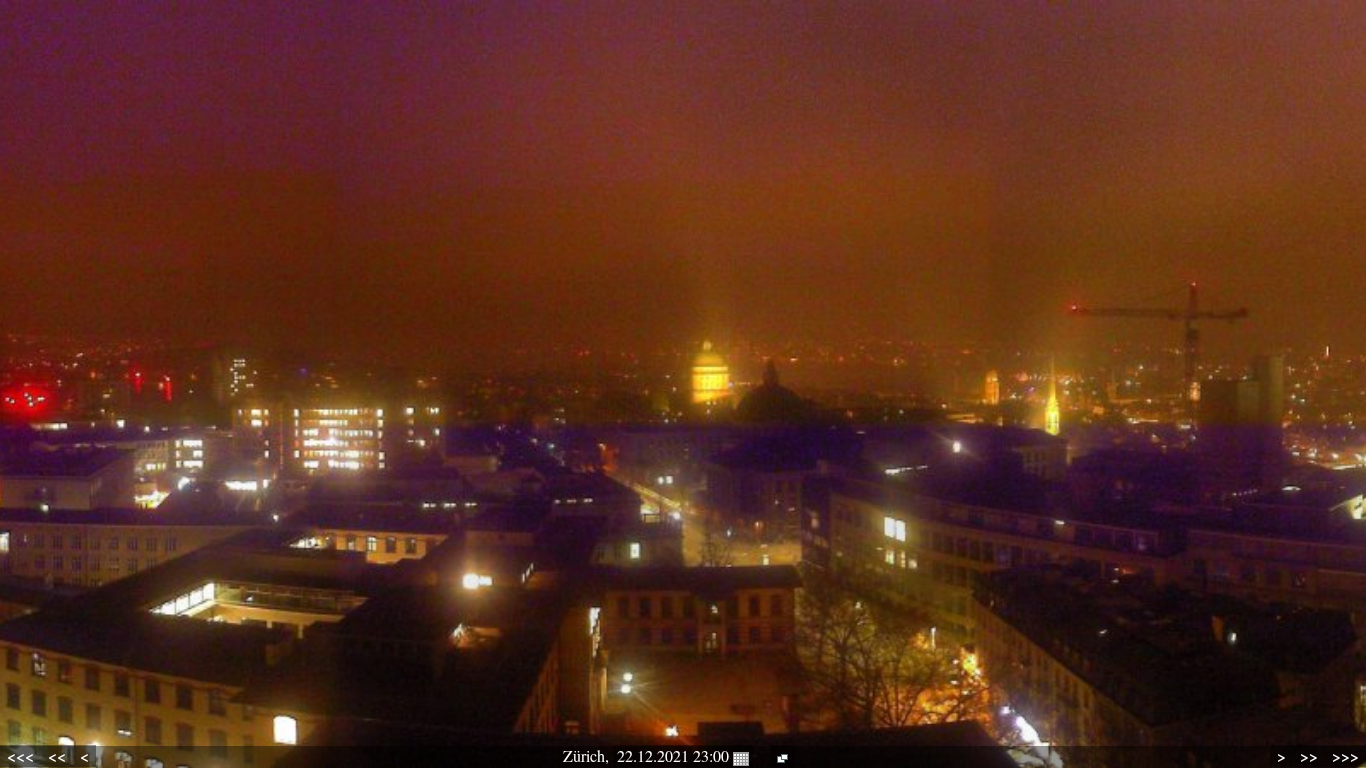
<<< (20, 756)
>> (1309, 756)
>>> (1345, 756)
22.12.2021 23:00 (675, 755)
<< (57, 756)
